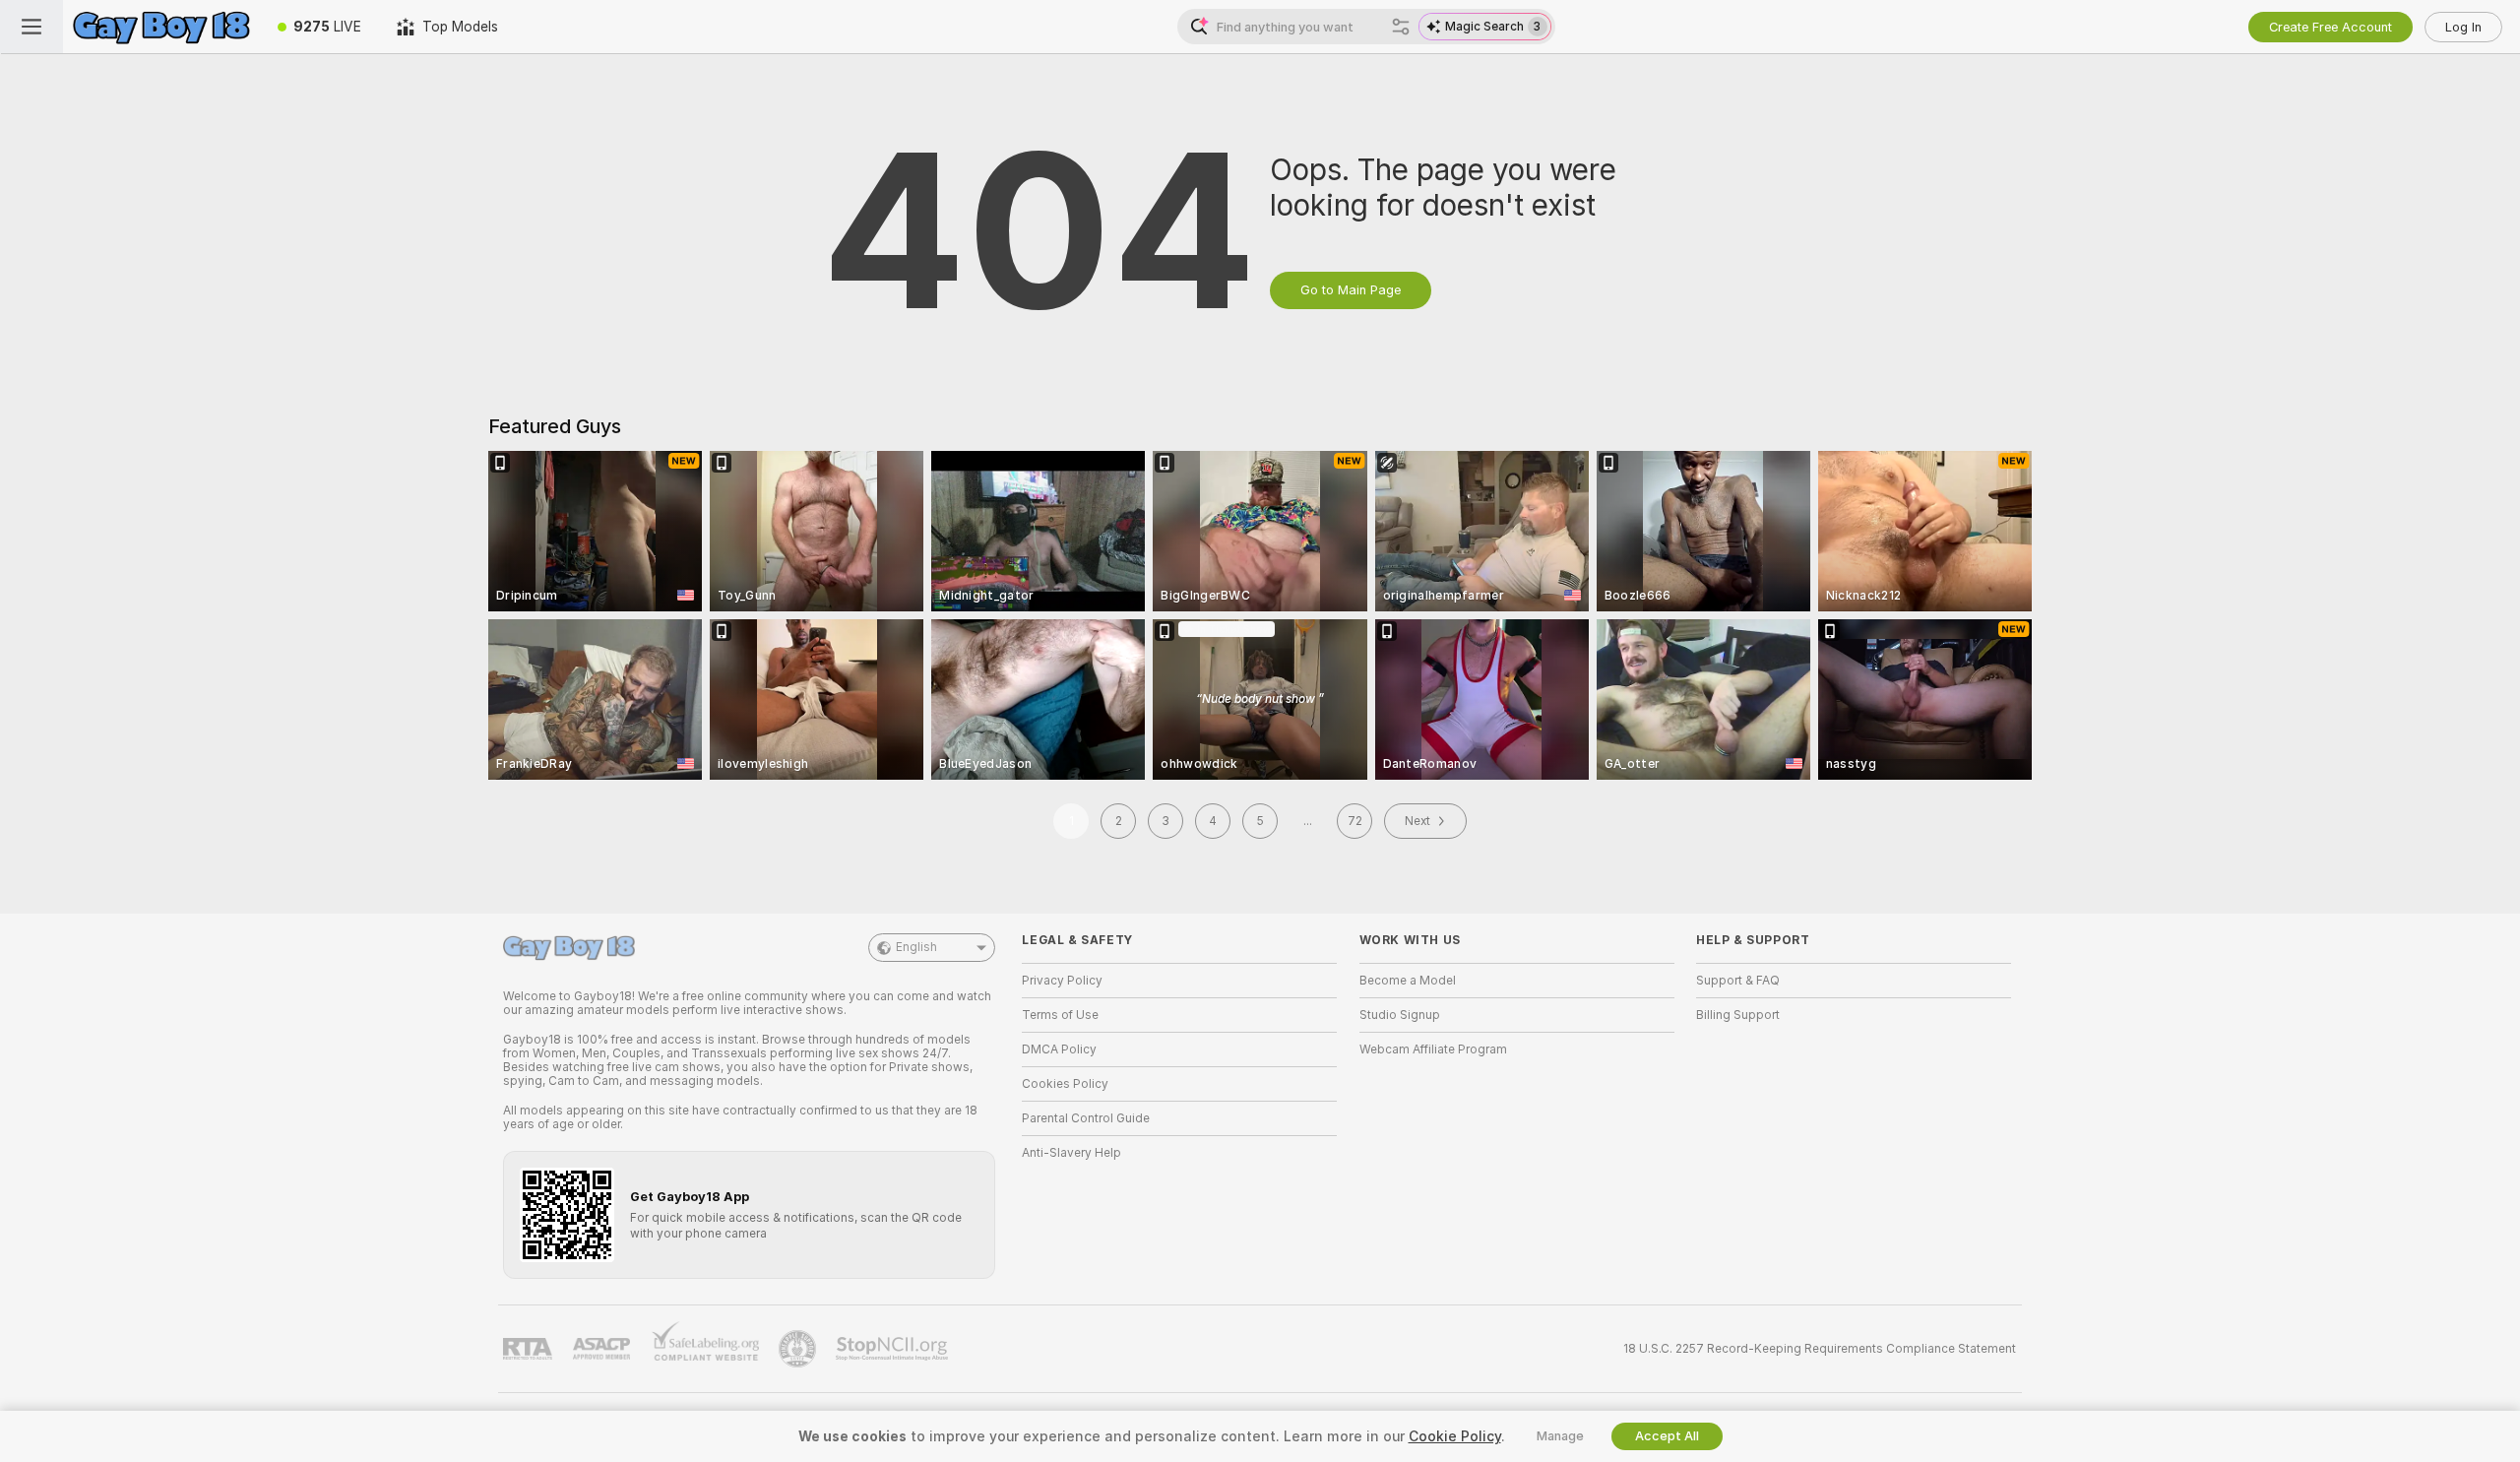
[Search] (1401, 27)
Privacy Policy (1062, 981)
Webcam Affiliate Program (1433, 1049)
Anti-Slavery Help (1071, 1153)
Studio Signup (1400, 1015)
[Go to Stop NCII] (894, 1349)
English (916, 947)
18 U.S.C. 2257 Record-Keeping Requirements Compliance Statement (1820, 1349)
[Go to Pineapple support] (799, 1349)
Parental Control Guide (1086, 1118)
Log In (2463, 27)
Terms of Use (1060, 1015)
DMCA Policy (1059, 1049)
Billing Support (1738, 1015)
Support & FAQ (1738, 981)
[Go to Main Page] (161, 27)
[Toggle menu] (31, 27)
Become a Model (1408, 981)
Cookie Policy (1455, 1436)
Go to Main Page (1351, 290)
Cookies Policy (1065, 1084)
